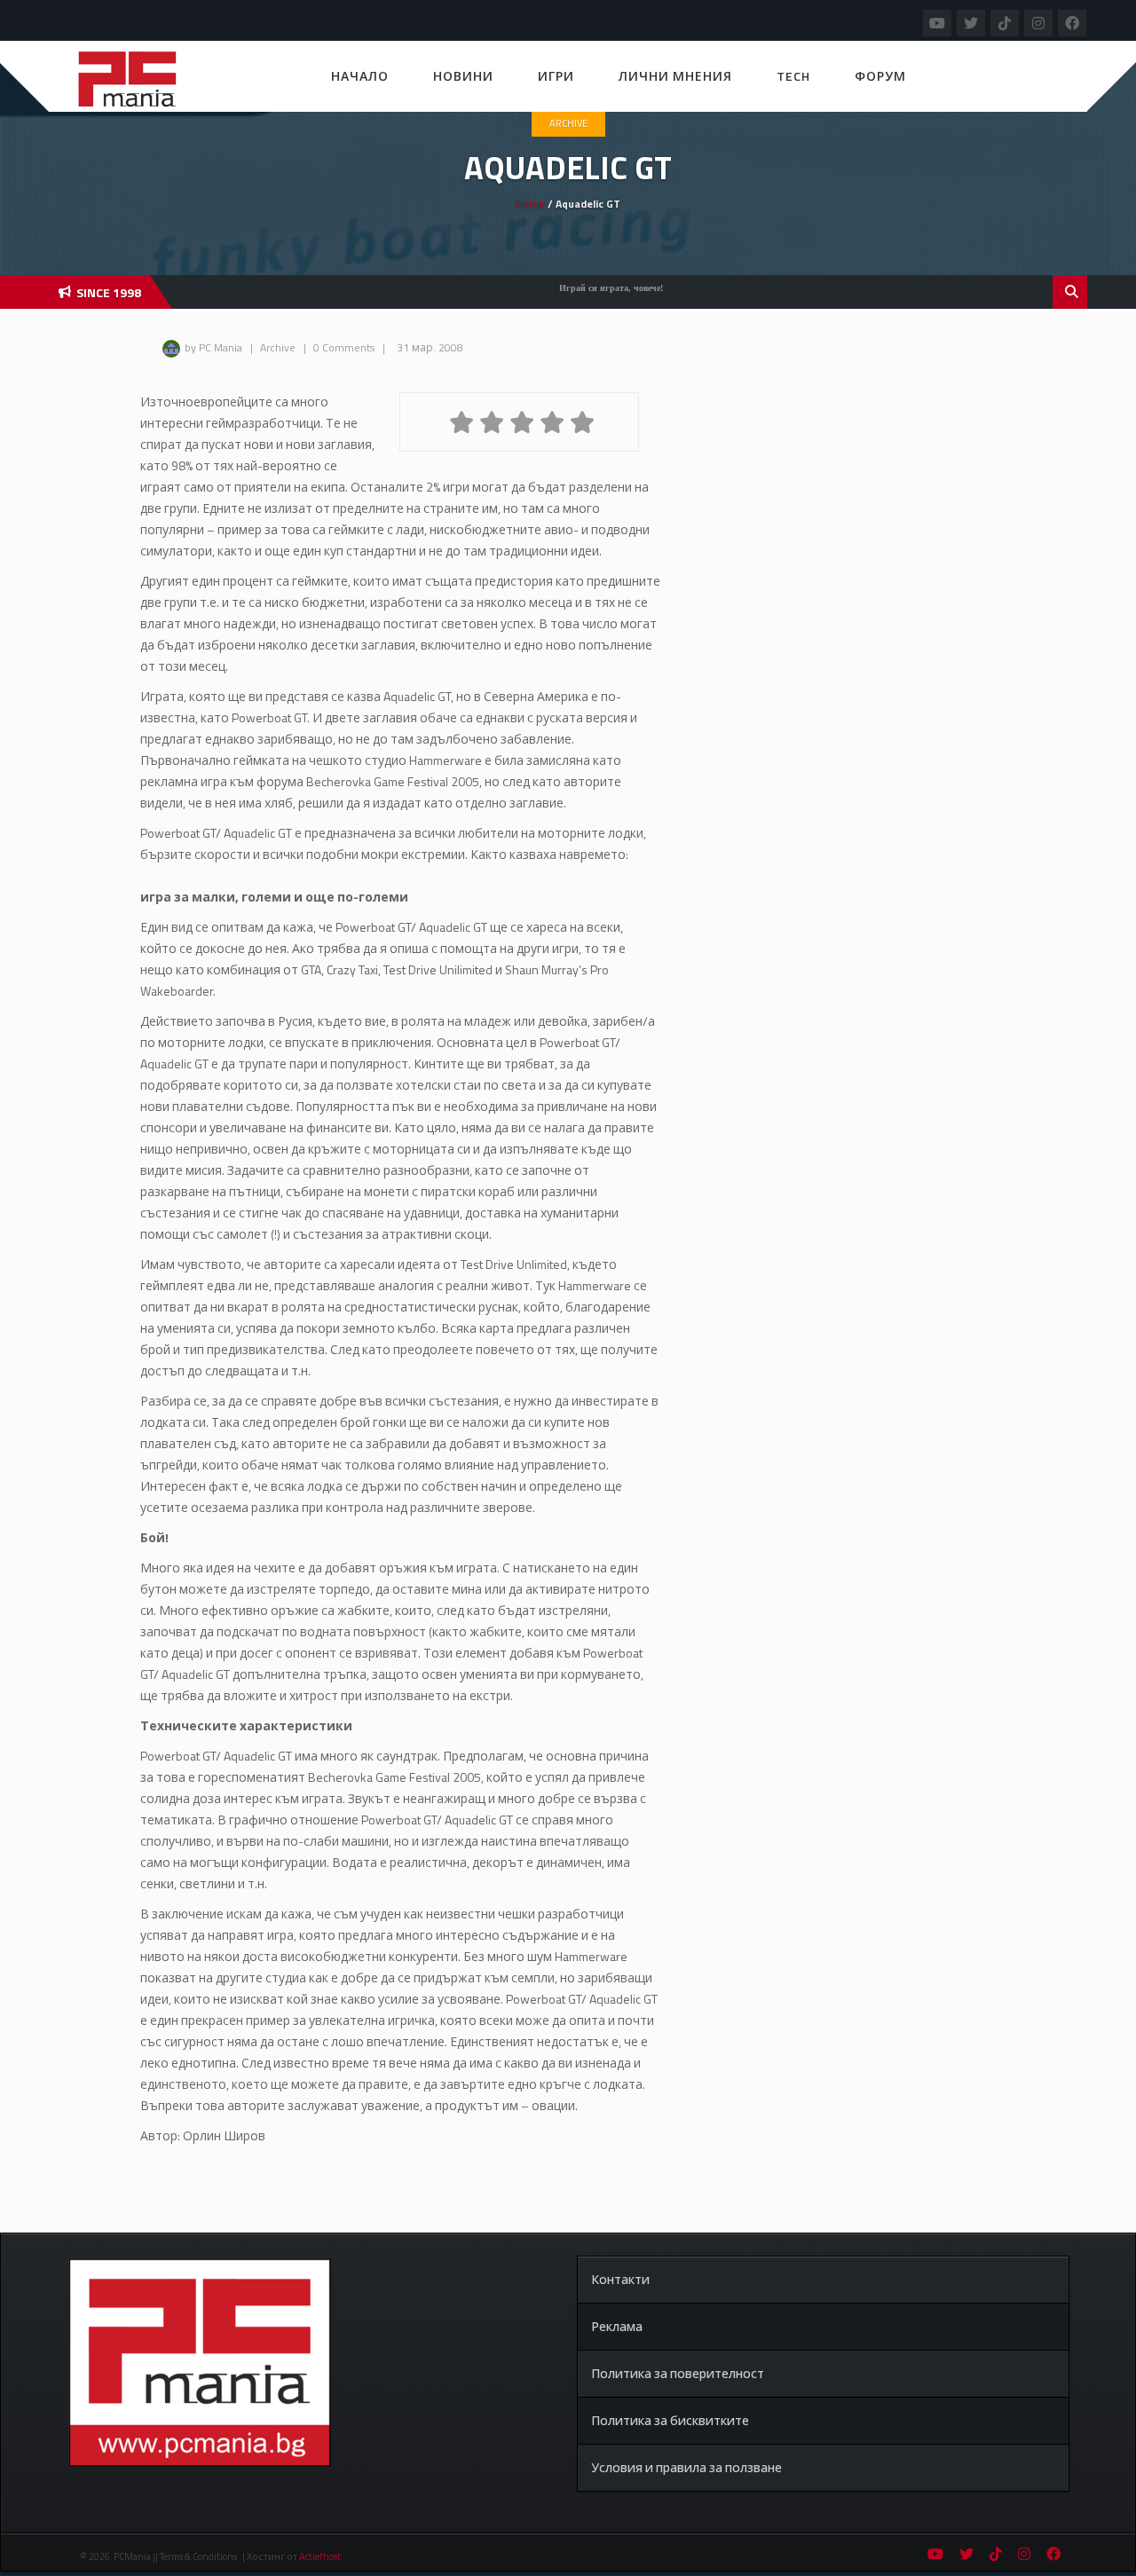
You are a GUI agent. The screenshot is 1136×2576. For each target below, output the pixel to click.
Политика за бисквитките (670, 2420)
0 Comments (344, 347)
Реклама (617, 2326)
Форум (880, 76)
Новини (463, 76)
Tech (793, 76)
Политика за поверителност (678, 2373)
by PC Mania (213, 347)
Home (530, 204)
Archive (568, 123)
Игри (556, 76)
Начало (360, 76)
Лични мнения (675, 76)
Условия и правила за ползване (686, 2467)
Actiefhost (320, 2556)
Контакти (620, 2279)
